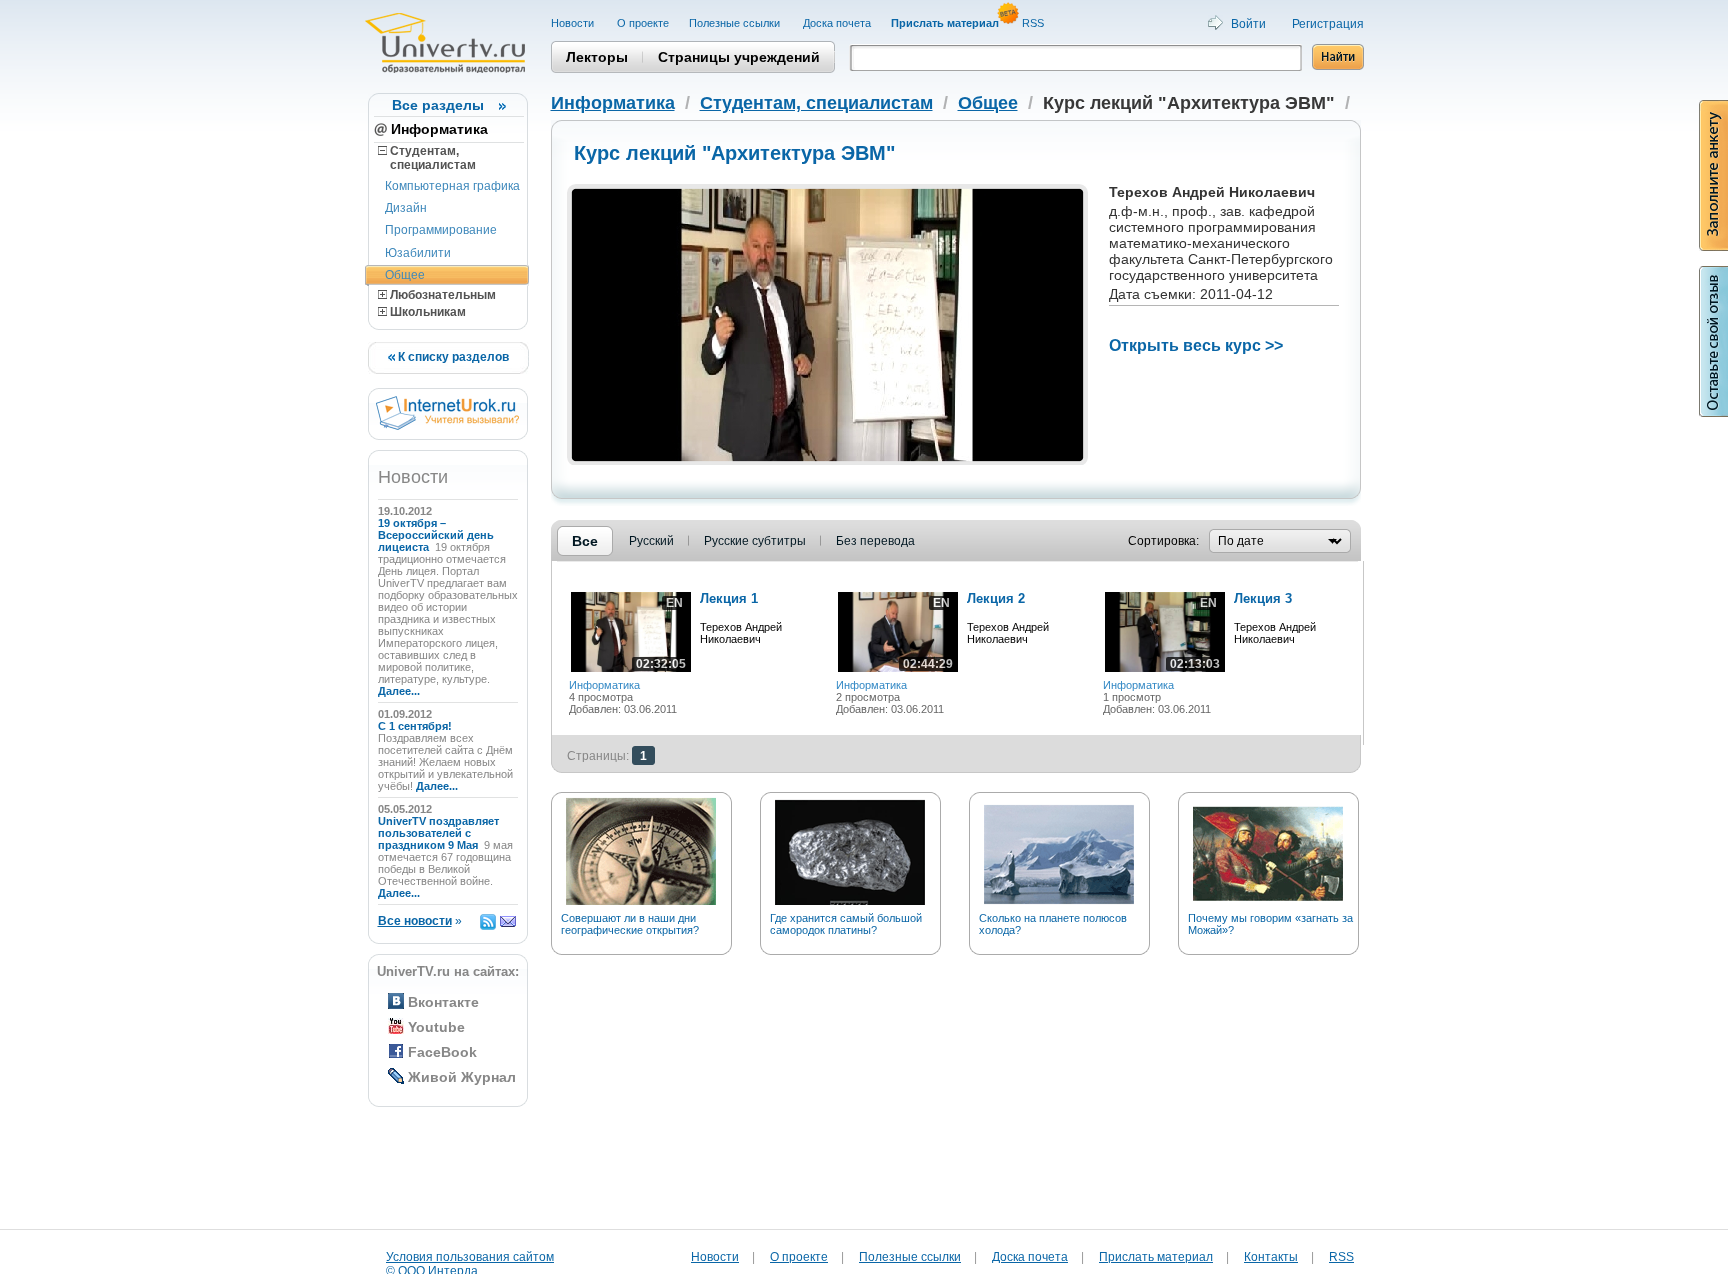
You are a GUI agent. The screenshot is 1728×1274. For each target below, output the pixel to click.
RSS (1034, 23)
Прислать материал (1156, 1257)
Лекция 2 (996, 598)
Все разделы (438, 105)
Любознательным (441, 295)
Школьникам (426, 312)
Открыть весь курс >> (1196, 345)
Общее (405, 275)
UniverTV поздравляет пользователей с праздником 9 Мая (438, 833)
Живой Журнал (462, 1077)
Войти (1248, 24)
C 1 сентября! (416, 726)
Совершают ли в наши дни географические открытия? (630, 924)
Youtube (436, 1027)
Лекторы (597, 57)
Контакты (1271, 1257)
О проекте (643, 23)
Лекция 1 (729, 598)
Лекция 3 (1263, 598)
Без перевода (875, 541)
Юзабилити (418, 253)
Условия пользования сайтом (470, 1257)
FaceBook (442, 1052)
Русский (651, 541)
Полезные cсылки (736, 23)
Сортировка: (1163, 541)
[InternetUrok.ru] (447, 426)
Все (585, 541)
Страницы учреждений (739, 57)
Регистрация (1328, 24)
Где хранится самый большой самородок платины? (846, 924)
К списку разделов (452, 357)
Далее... (399, 691)
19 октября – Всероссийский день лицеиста (436, 535)
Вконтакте (443, 1002)
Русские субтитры (755, 541)
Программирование (441, 230)
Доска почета (837, 23)
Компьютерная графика (452, 186)
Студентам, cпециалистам (427, 158)
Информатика (439, 129)
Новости (574, 23)
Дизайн (406, 208)
